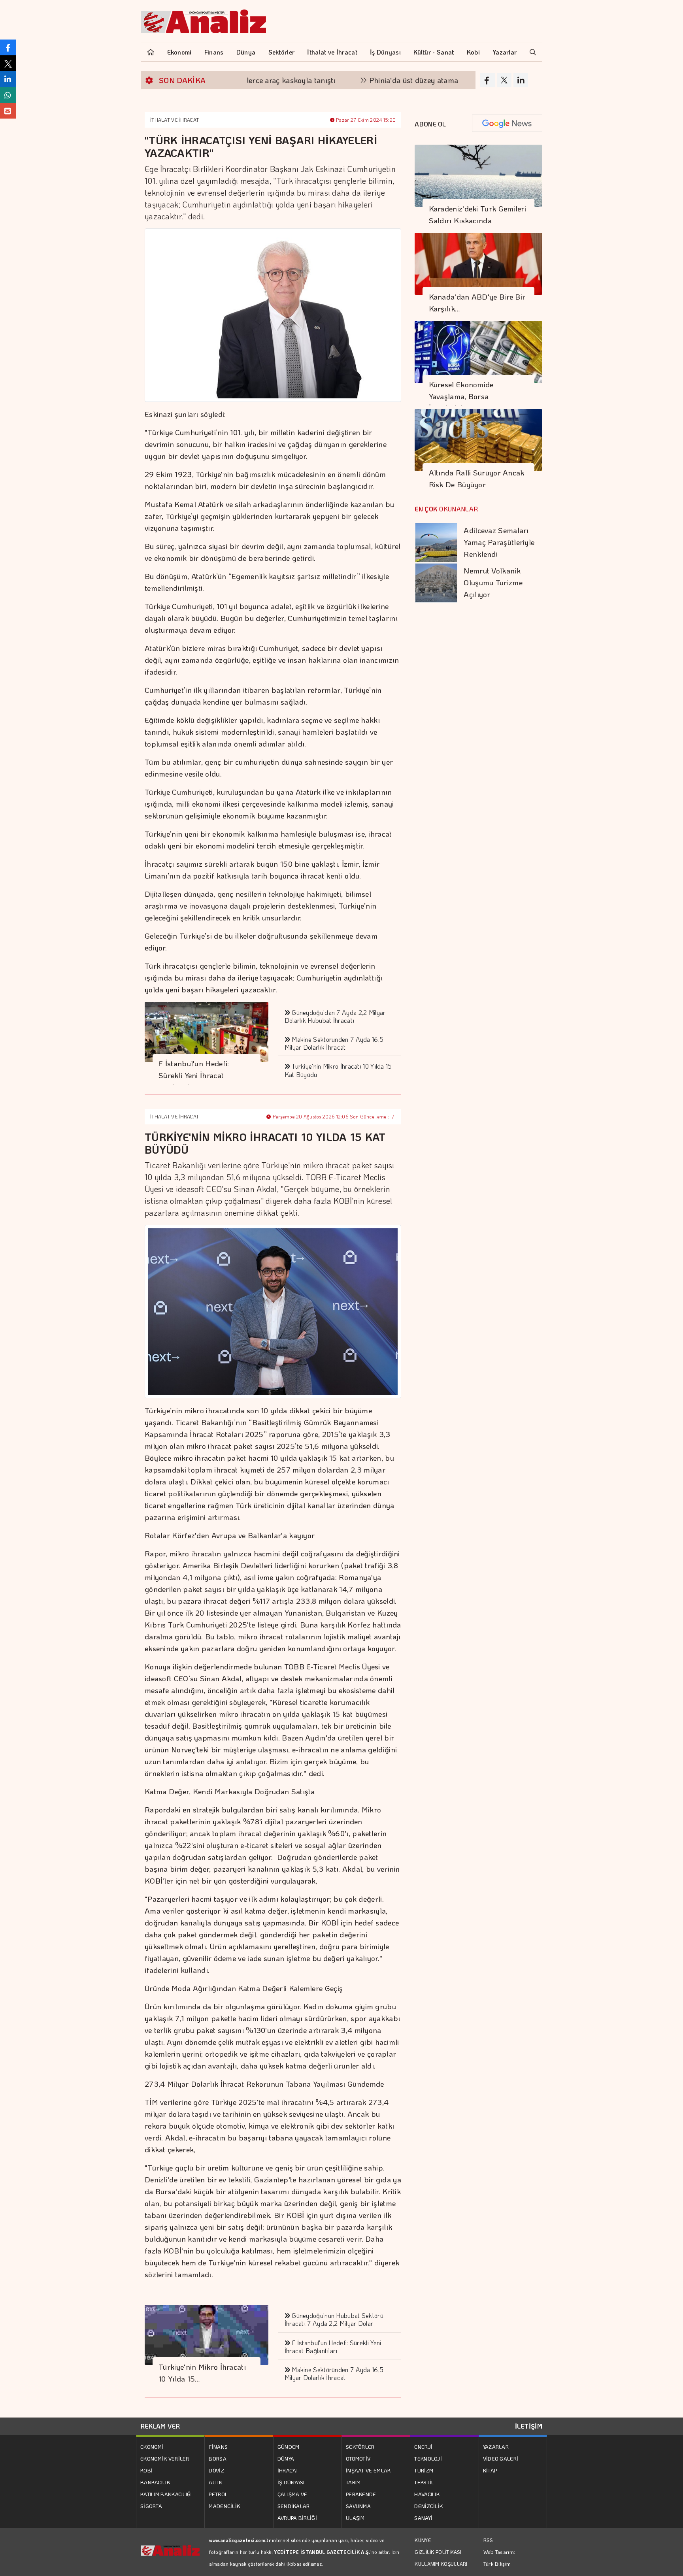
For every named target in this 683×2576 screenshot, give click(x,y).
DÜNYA (286, 2458)
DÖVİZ (216, 2470)
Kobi (473, 52)
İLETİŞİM (529, 2426)
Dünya (246, 52)
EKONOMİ (152, 2447)
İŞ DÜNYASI (291, 2482)
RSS (488, 2540)
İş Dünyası (385, 52)
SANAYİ (423, 2518)
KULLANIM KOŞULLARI (441, 2564)
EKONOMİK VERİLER (165, 2458)
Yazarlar (505, 52)
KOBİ (146, 2470)
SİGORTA (151, 2506)
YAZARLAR (496, 2447)
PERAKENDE (361, 2494)
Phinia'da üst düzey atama (353, 80)
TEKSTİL (424, 2482)
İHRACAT (288, 2470)
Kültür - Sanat (434, 52)
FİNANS (218, 2447)
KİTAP (490, 2470)
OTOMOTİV (358, 2458)
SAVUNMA (358, 2506)
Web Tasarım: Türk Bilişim (499, 2558)
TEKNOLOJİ (428, 2458)
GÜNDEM (289, 2447)
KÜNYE (423, 2540)
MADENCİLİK (224, 2506)
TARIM (353, 2482)
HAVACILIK (427, 2494)
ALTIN (216, 2482)
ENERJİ (423, 2447)
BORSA (218, 2458)
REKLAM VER (160, 2426)
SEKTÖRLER (360, 2447)
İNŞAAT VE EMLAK (368, 2470)
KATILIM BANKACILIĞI (166, 2494)
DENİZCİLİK (428, 2506)
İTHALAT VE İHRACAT (175, 120)
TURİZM (424, 2470)
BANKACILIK (155, 2482)
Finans (214, 52)
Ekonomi (179, 52)
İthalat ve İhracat (332, 52)
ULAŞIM (355, 2518)
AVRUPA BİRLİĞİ (297, 2518)
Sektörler (282, 52)
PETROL (218, 2494)
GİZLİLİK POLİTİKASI (438, 2552)
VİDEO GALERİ (501, 2458)
